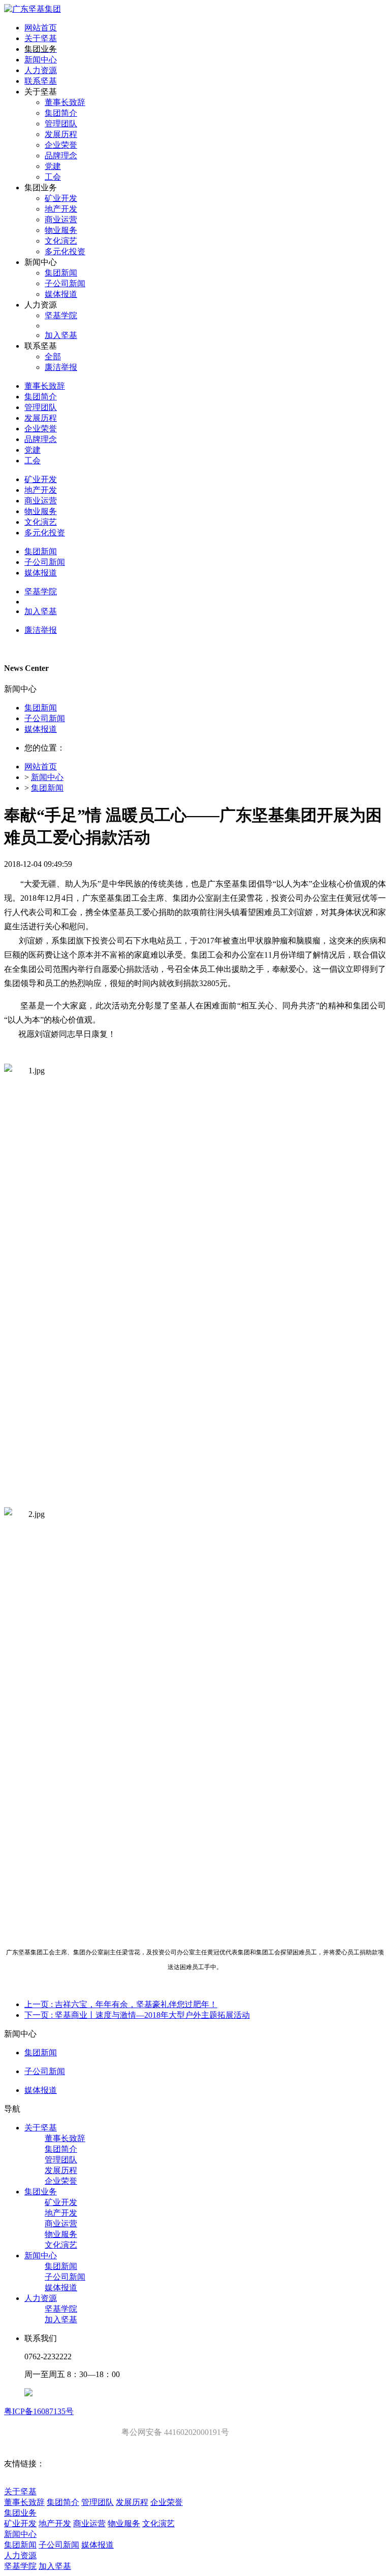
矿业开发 (61, 2202)
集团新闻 (41, 708)
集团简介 (61, 2149)
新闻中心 (47, 777)
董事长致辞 (65, 2138)
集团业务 (41, 2192)
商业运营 (61, 2224)
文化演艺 (61, 2245)
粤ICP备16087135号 (39, 2411)
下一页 (137, 2015)
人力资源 (41, 2298)
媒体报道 (41, 729)
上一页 (121, 2004)
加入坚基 (61, 2319)
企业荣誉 (61, 2181)
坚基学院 (61, 2309)
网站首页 (41, 28)
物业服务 (61, 2234)
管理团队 (61, 2160)
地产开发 (61, 2213)
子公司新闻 (45, 718)
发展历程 (61, 2170)
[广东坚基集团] (32, 9)
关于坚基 (41, 2128)
